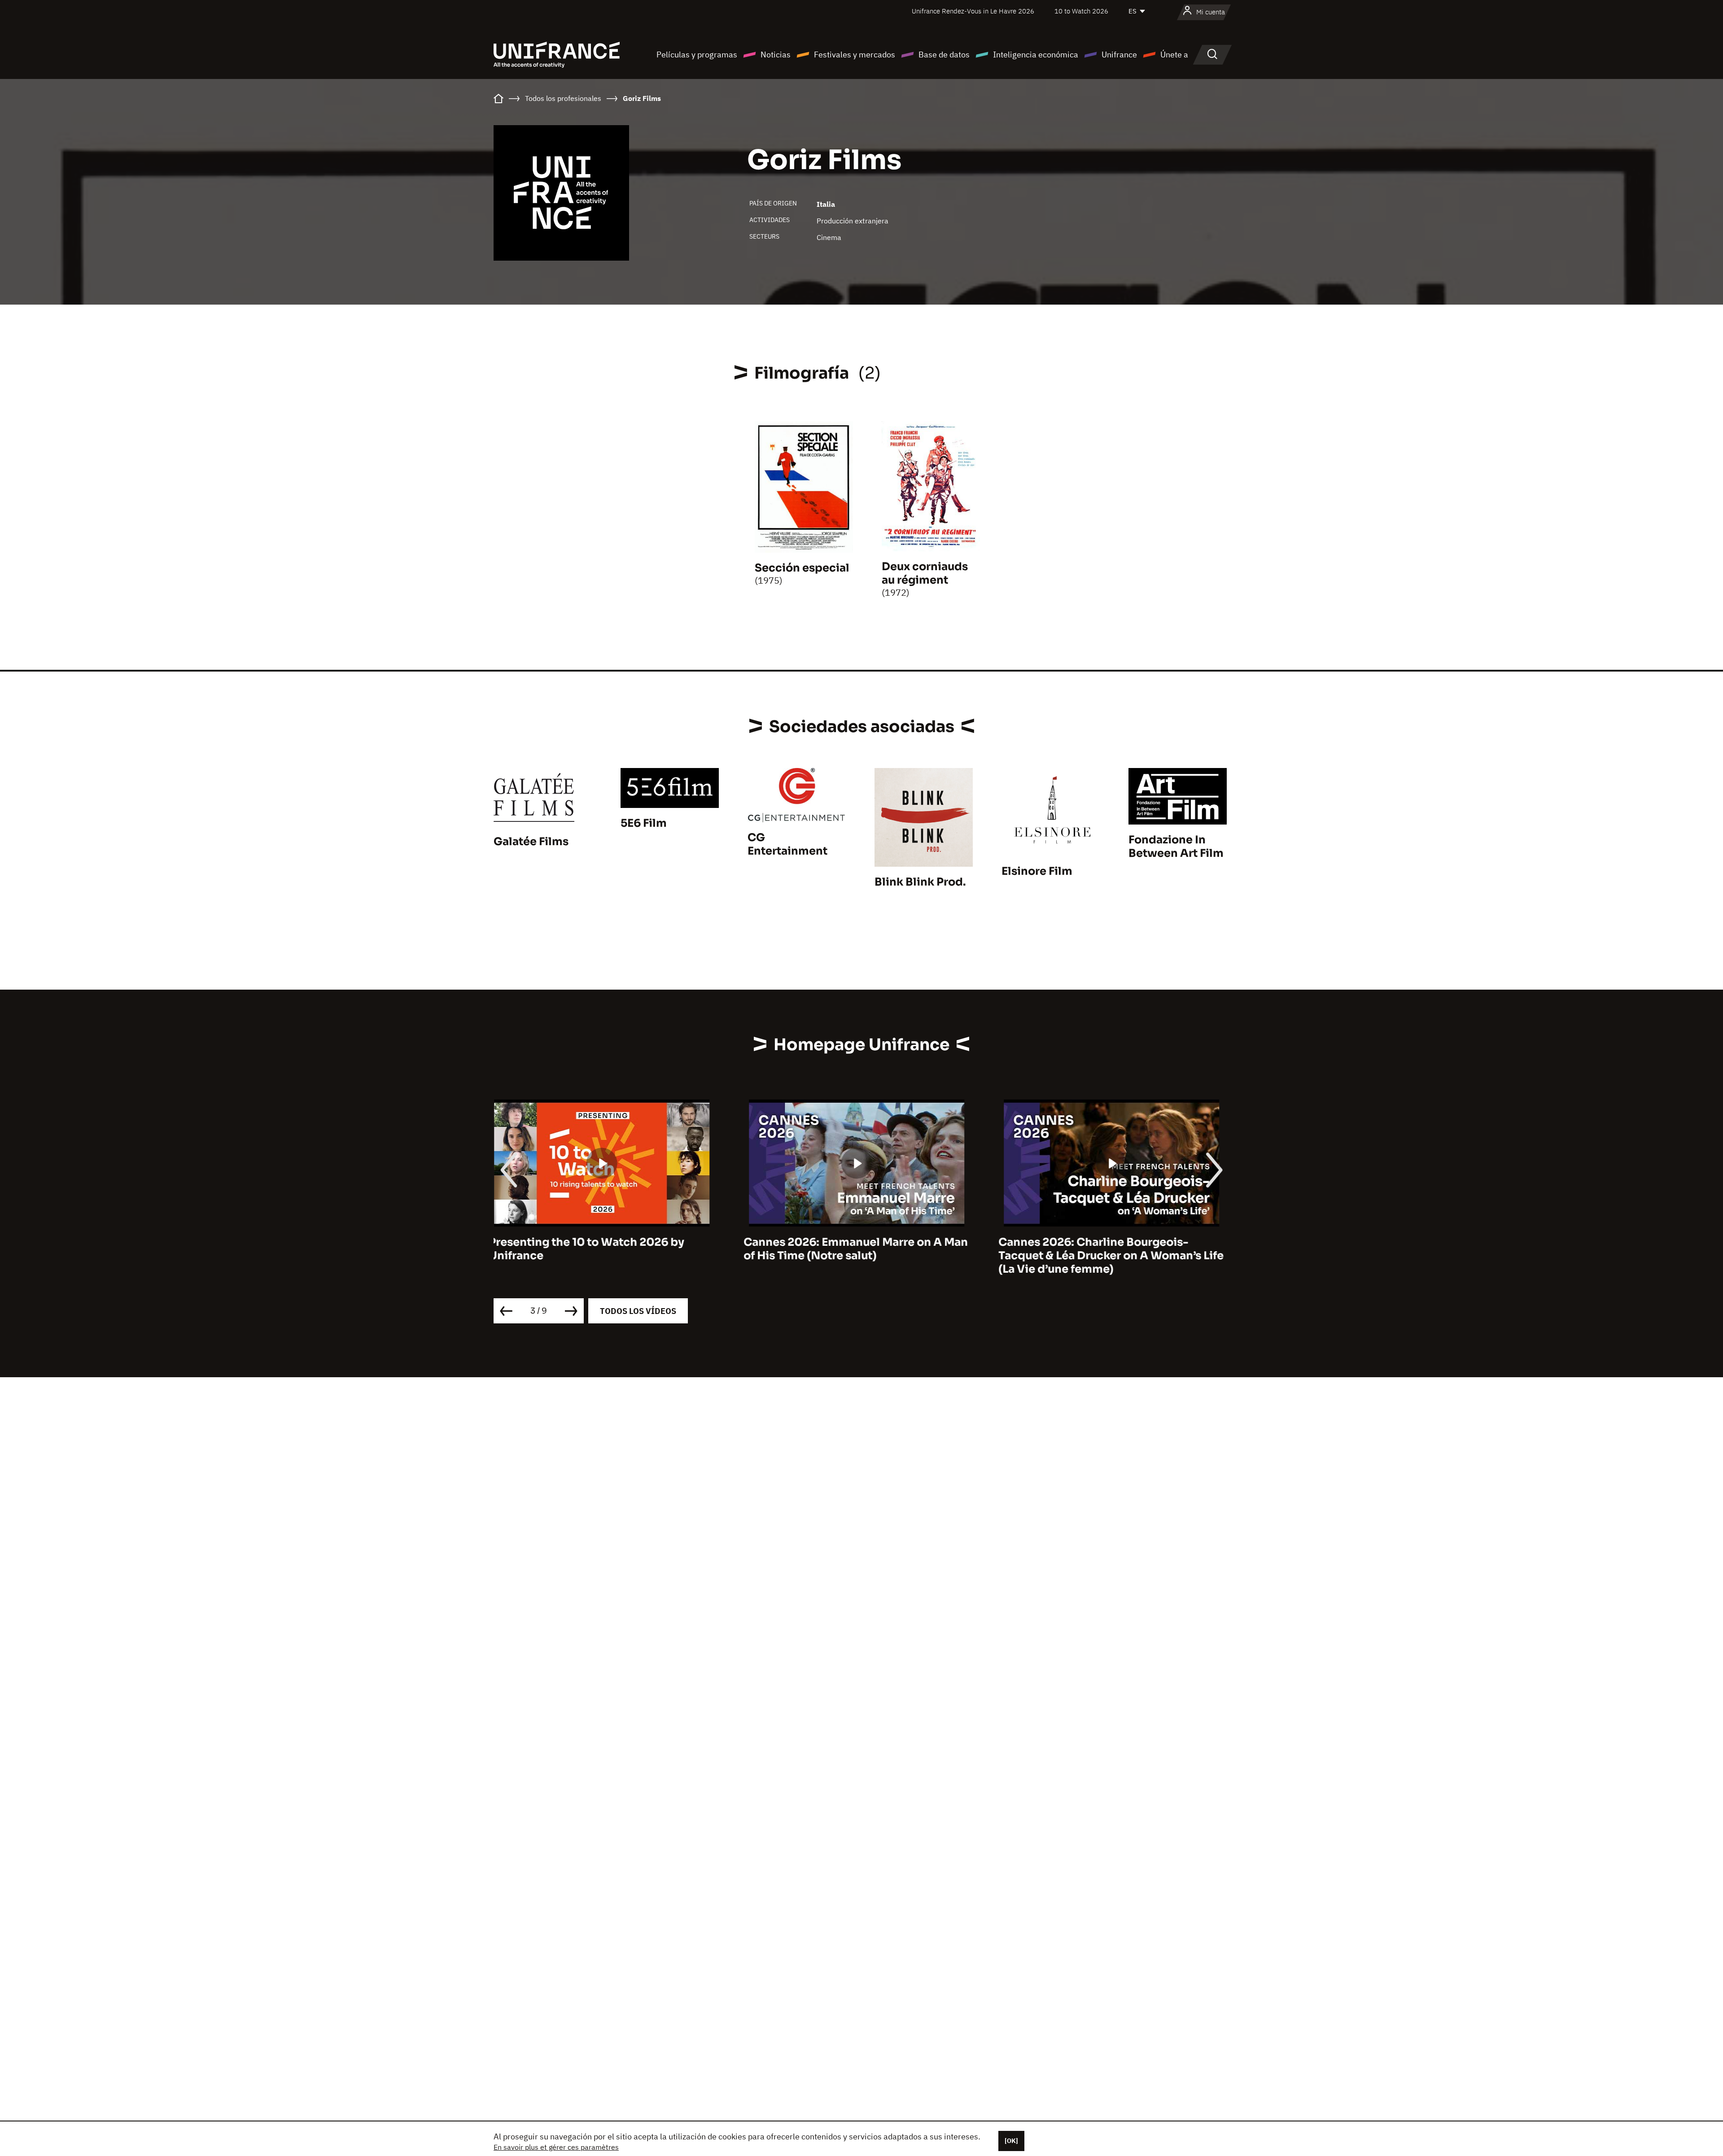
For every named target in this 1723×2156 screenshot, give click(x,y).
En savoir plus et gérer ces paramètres (556, 2147)
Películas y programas (697, 55)
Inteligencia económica (1036, 55)
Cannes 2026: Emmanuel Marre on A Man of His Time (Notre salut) (606, 1249)
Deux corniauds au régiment (925, 573)
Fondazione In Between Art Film (1176, 847)
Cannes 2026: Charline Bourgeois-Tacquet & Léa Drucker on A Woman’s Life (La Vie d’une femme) (861, 1256)
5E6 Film (644, 823)
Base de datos (944, 55)
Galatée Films (531, 842)
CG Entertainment (787, 844)
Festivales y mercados (855, 55)
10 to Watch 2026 (1081, 11)
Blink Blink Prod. (920, 882)
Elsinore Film (1037, 871)
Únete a (1174, 55)
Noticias (776, 55)
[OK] (1011, 2141)
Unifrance (1119, 55)
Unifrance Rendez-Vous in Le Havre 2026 (973, 11)
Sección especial (802, 568)
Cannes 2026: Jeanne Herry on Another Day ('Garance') (1111, 1249)
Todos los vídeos (638, 1311)
